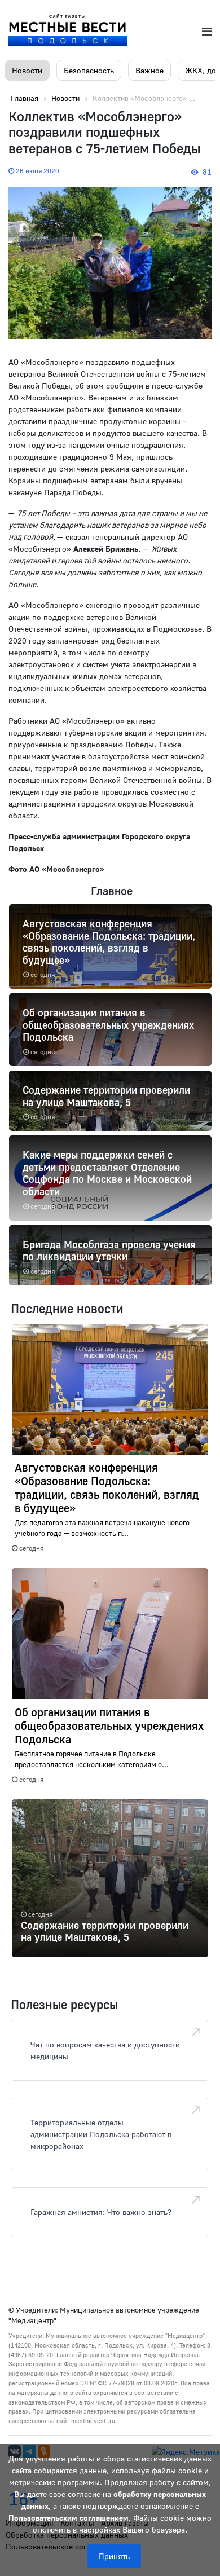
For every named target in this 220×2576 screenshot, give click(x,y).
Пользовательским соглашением (69, 2518)
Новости (27, 70)
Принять (114, 2556)
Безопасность (89, 70)
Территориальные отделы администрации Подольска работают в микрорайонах (101, 2134)
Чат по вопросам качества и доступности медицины (105, 2050)
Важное (149, 70)
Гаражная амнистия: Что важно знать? (101, 2212)
